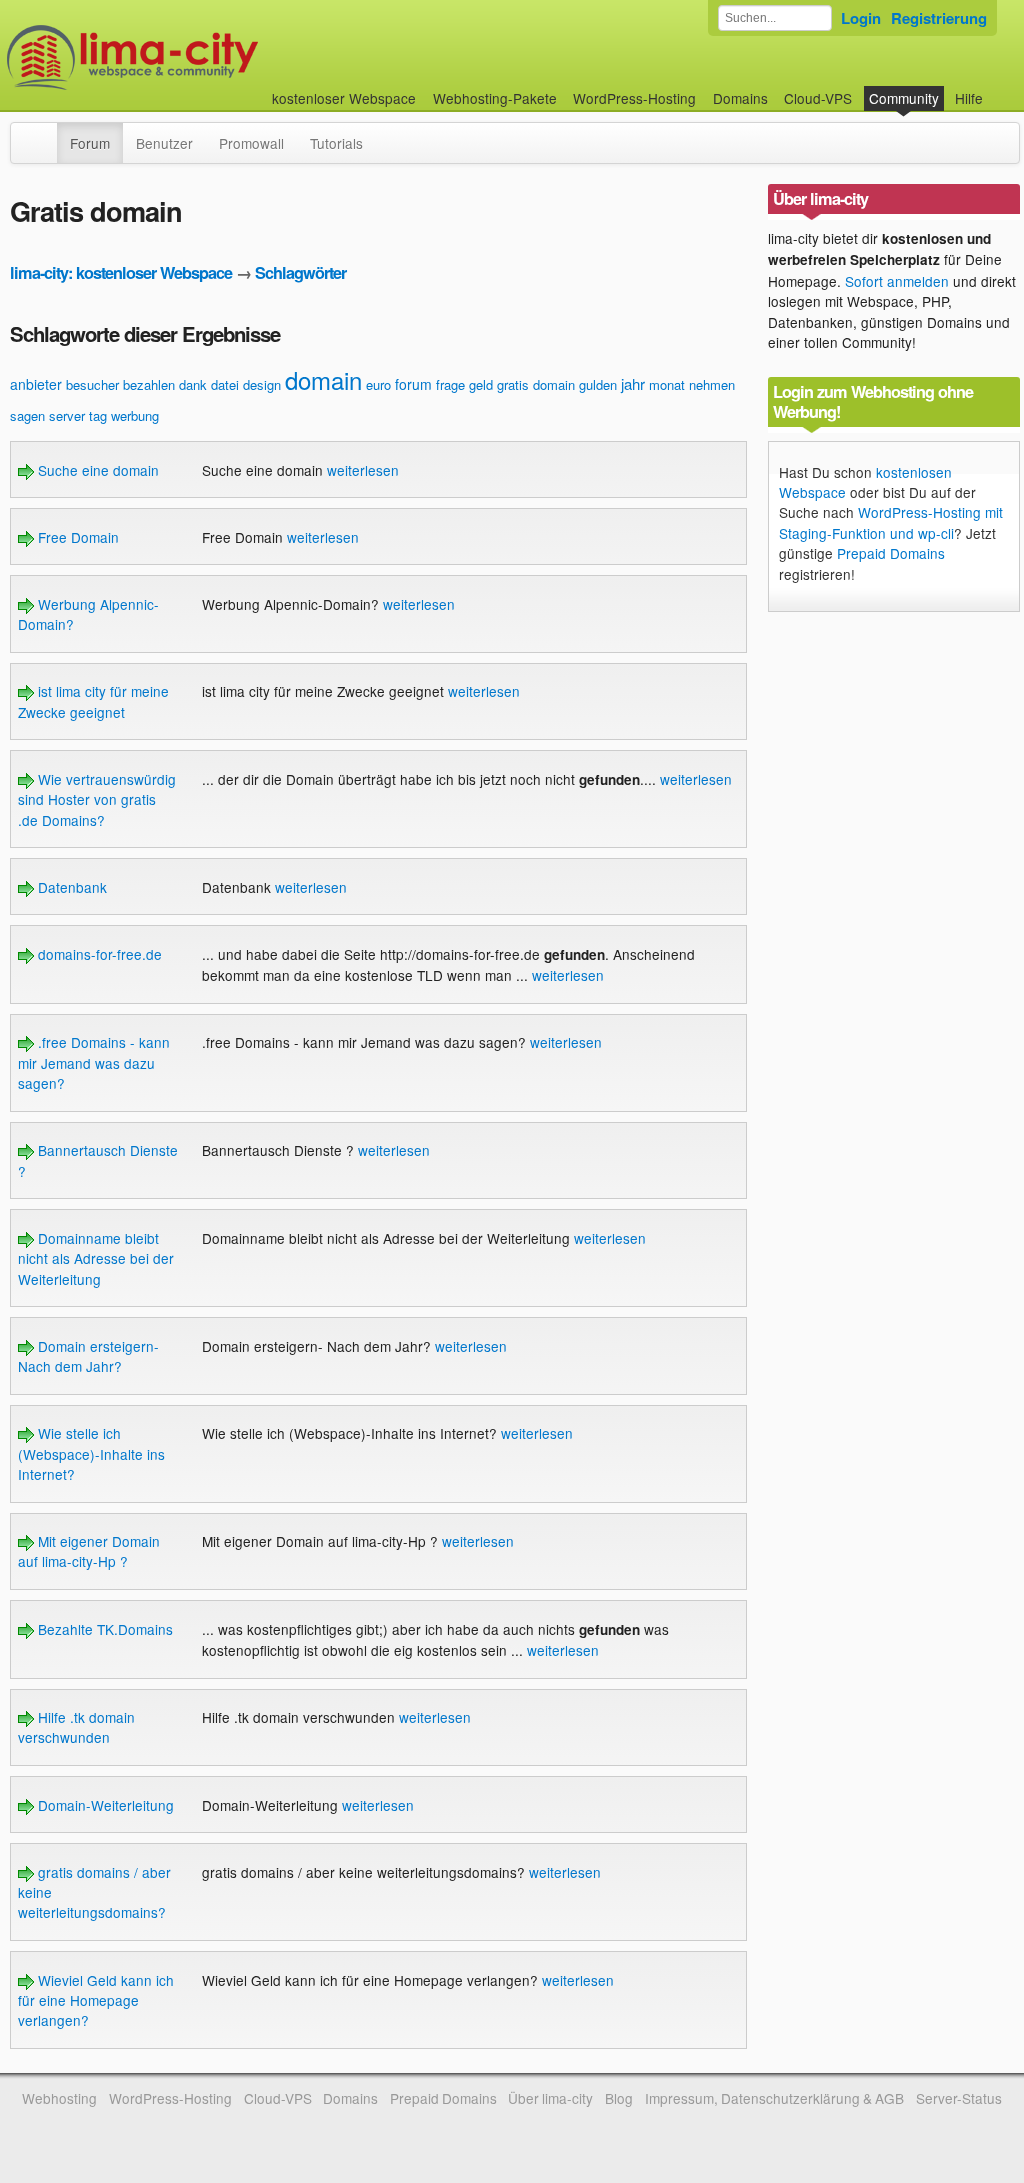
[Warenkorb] (999, 88)
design (262, 384)
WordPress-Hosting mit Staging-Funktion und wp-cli (891, 522)
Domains (740, 98)
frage (450, 384)
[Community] (44, 133)
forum (413, 384)
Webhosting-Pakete (495, 98)
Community (904, 98)
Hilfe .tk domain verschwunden (76, 1727)
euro (378, 384)
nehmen (712, 384)
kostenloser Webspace (344, 98)
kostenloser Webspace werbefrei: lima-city (207, 57)
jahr (633, 383)
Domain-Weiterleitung (104, 1805)
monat (667, 384)
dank (193, 384)
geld (481, 384)
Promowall (251, 143)
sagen (27, 415)
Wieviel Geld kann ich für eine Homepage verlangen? (96, 2000)
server (67, 415)
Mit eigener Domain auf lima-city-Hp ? (89, 1551)
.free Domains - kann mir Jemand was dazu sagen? (94, 1062)
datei (225, 384)
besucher (92, 384)
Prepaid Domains (891, 553)
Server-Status (959, 2098)
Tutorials (336, 143)
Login (861, 18)
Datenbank (70, 887)
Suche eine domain (96, 470)
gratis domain (536, 384)
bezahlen (149, 384)
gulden (598, 384)
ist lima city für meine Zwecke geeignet (93, 701)
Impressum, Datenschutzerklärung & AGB (774, 2098)
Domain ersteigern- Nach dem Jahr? (88, 1356)
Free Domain (76, 537)
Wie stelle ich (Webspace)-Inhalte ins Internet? (91, 1453)
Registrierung (939, 18)
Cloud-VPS (818, 98)
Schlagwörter (300, 272)
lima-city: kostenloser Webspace (121, 272)
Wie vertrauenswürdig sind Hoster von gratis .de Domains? (97, 799)
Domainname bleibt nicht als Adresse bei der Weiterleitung (96, 1258)
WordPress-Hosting (634, 98)
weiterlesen (363, 470)
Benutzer (164, 143)
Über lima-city (550, 2098)
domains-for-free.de (98, 954)
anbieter (36, 384)
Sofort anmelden (897, 281)
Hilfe (969, 98)
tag (98, 415)
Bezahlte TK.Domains (103, 1629)
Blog (619, 2098)
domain (323, 379)
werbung (135, 415)
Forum (90, 143)
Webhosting (59, 2098)
